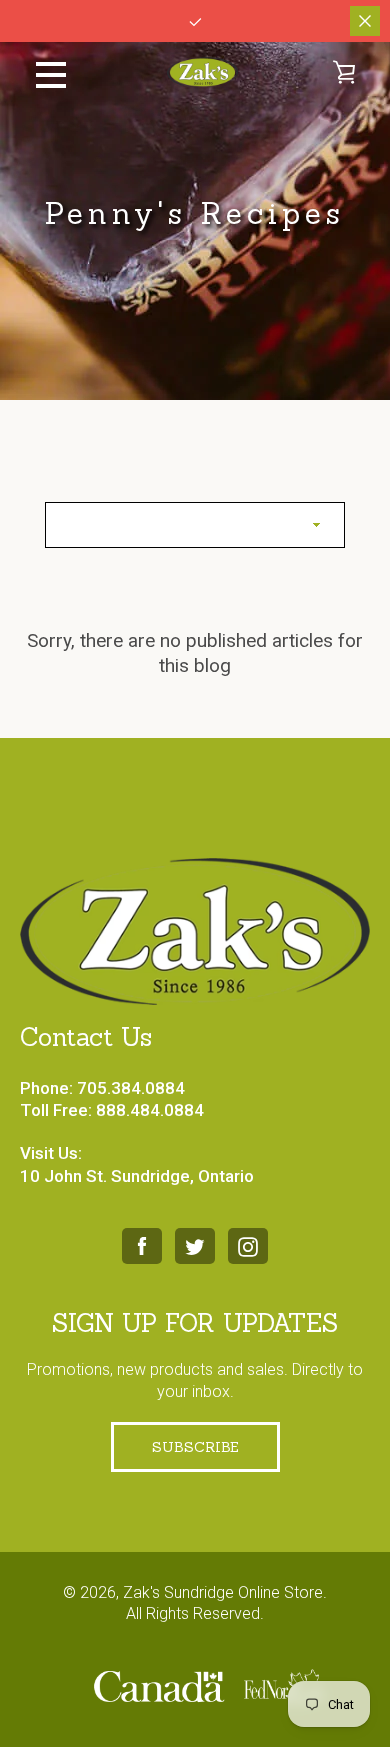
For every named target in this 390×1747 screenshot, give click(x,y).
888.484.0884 (150, 1110)
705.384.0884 (131, 1088)
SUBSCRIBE (195, 1447)
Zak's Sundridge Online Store (223, 1592)
